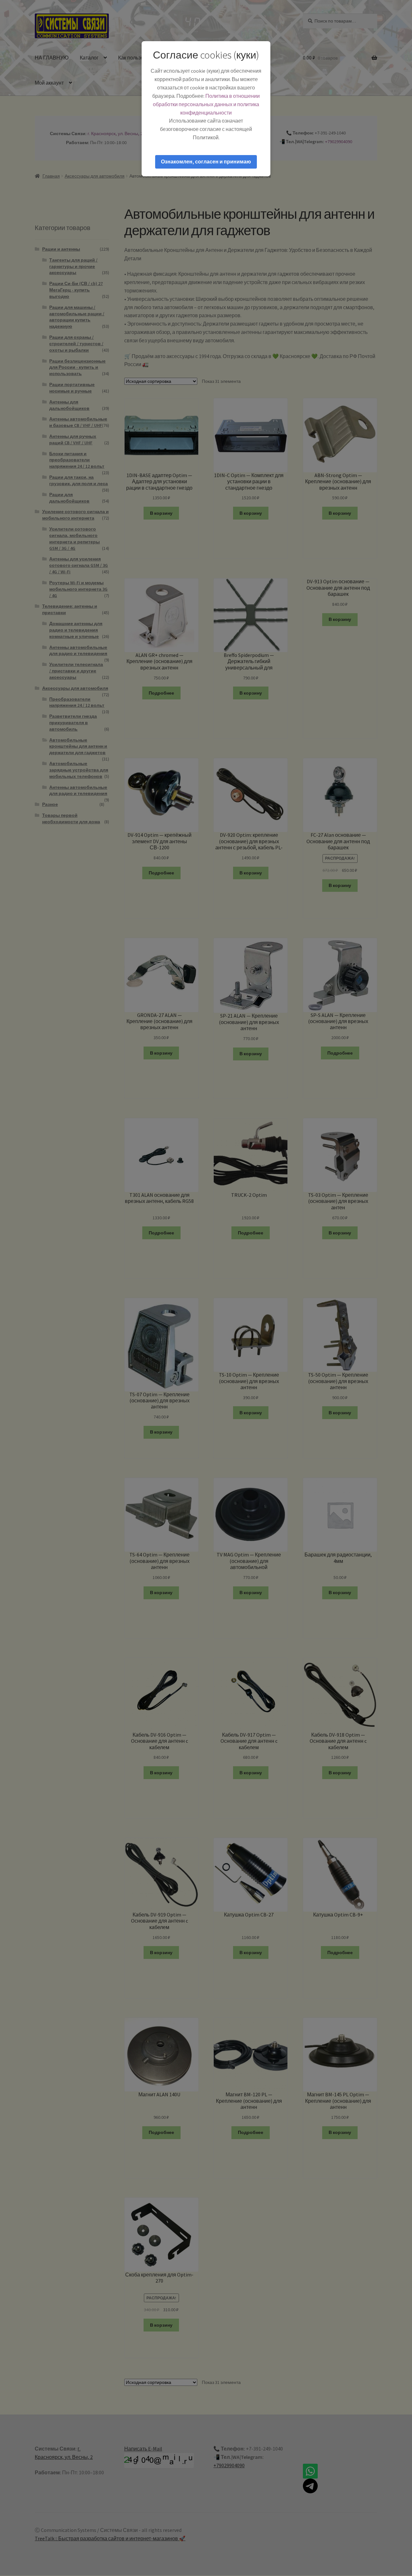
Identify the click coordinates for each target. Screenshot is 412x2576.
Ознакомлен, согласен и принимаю (206, 162)
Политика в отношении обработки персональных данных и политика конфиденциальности (206, 104)
